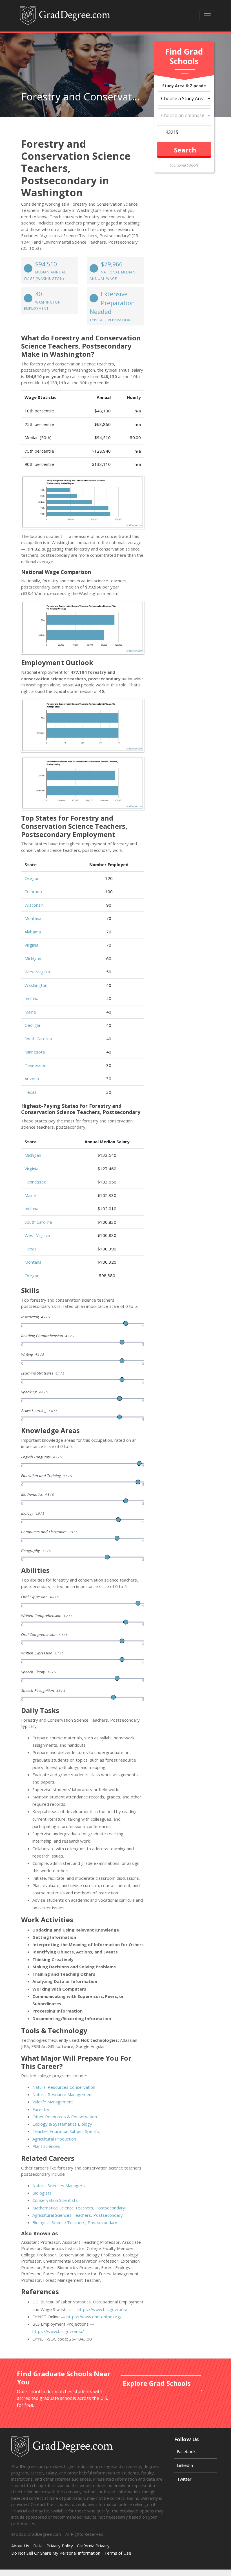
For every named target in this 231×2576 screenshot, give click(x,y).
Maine (30, 1012)
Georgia (32, 1025)
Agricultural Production (54, 2139)
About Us (20, 2546)
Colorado (33, 891)
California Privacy (93, 2546)
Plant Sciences (46, 2146)
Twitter (184, 2479)
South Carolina (38, 1039)
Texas (31, 1092)
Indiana (31, 998)
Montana (33, 918)
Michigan (33, 958)
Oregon (32, 878)
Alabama (33, 932)
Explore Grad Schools (157, 2383)
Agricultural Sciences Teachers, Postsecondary (78, 2215)
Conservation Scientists (55, 2200)
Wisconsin (34, 905)
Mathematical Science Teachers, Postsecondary (79, 2208)
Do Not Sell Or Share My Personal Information (56, 2553)
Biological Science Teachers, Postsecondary (75, 2222)
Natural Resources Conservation (64, 2087)
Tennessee (35, 1065)
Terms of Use (118, 2553)
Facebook (186, 2451)
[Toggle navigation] (207, 16)
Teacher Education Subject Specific (66, 2131)
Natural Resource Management (63, 2094)
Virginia (31, 945)
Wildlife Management (53, 2102)
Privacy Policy (60, 2546)
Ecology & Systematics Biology (62, 2124)
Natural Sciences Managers (59, 2186)
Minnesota (35, 1052)
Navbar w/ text (65, 16)
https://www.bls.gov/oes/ (103, 2309)
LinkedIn (185, 2465)
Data (38, 2546)
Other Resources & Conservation (65, 2117)
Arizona (32, 1079)
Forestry (41, 2109)
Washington (36, 985)
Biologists (42, 2193)
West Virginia (37, 972)
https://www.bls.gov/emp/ (58, 2331)
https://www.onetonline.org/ (94, 2317)
